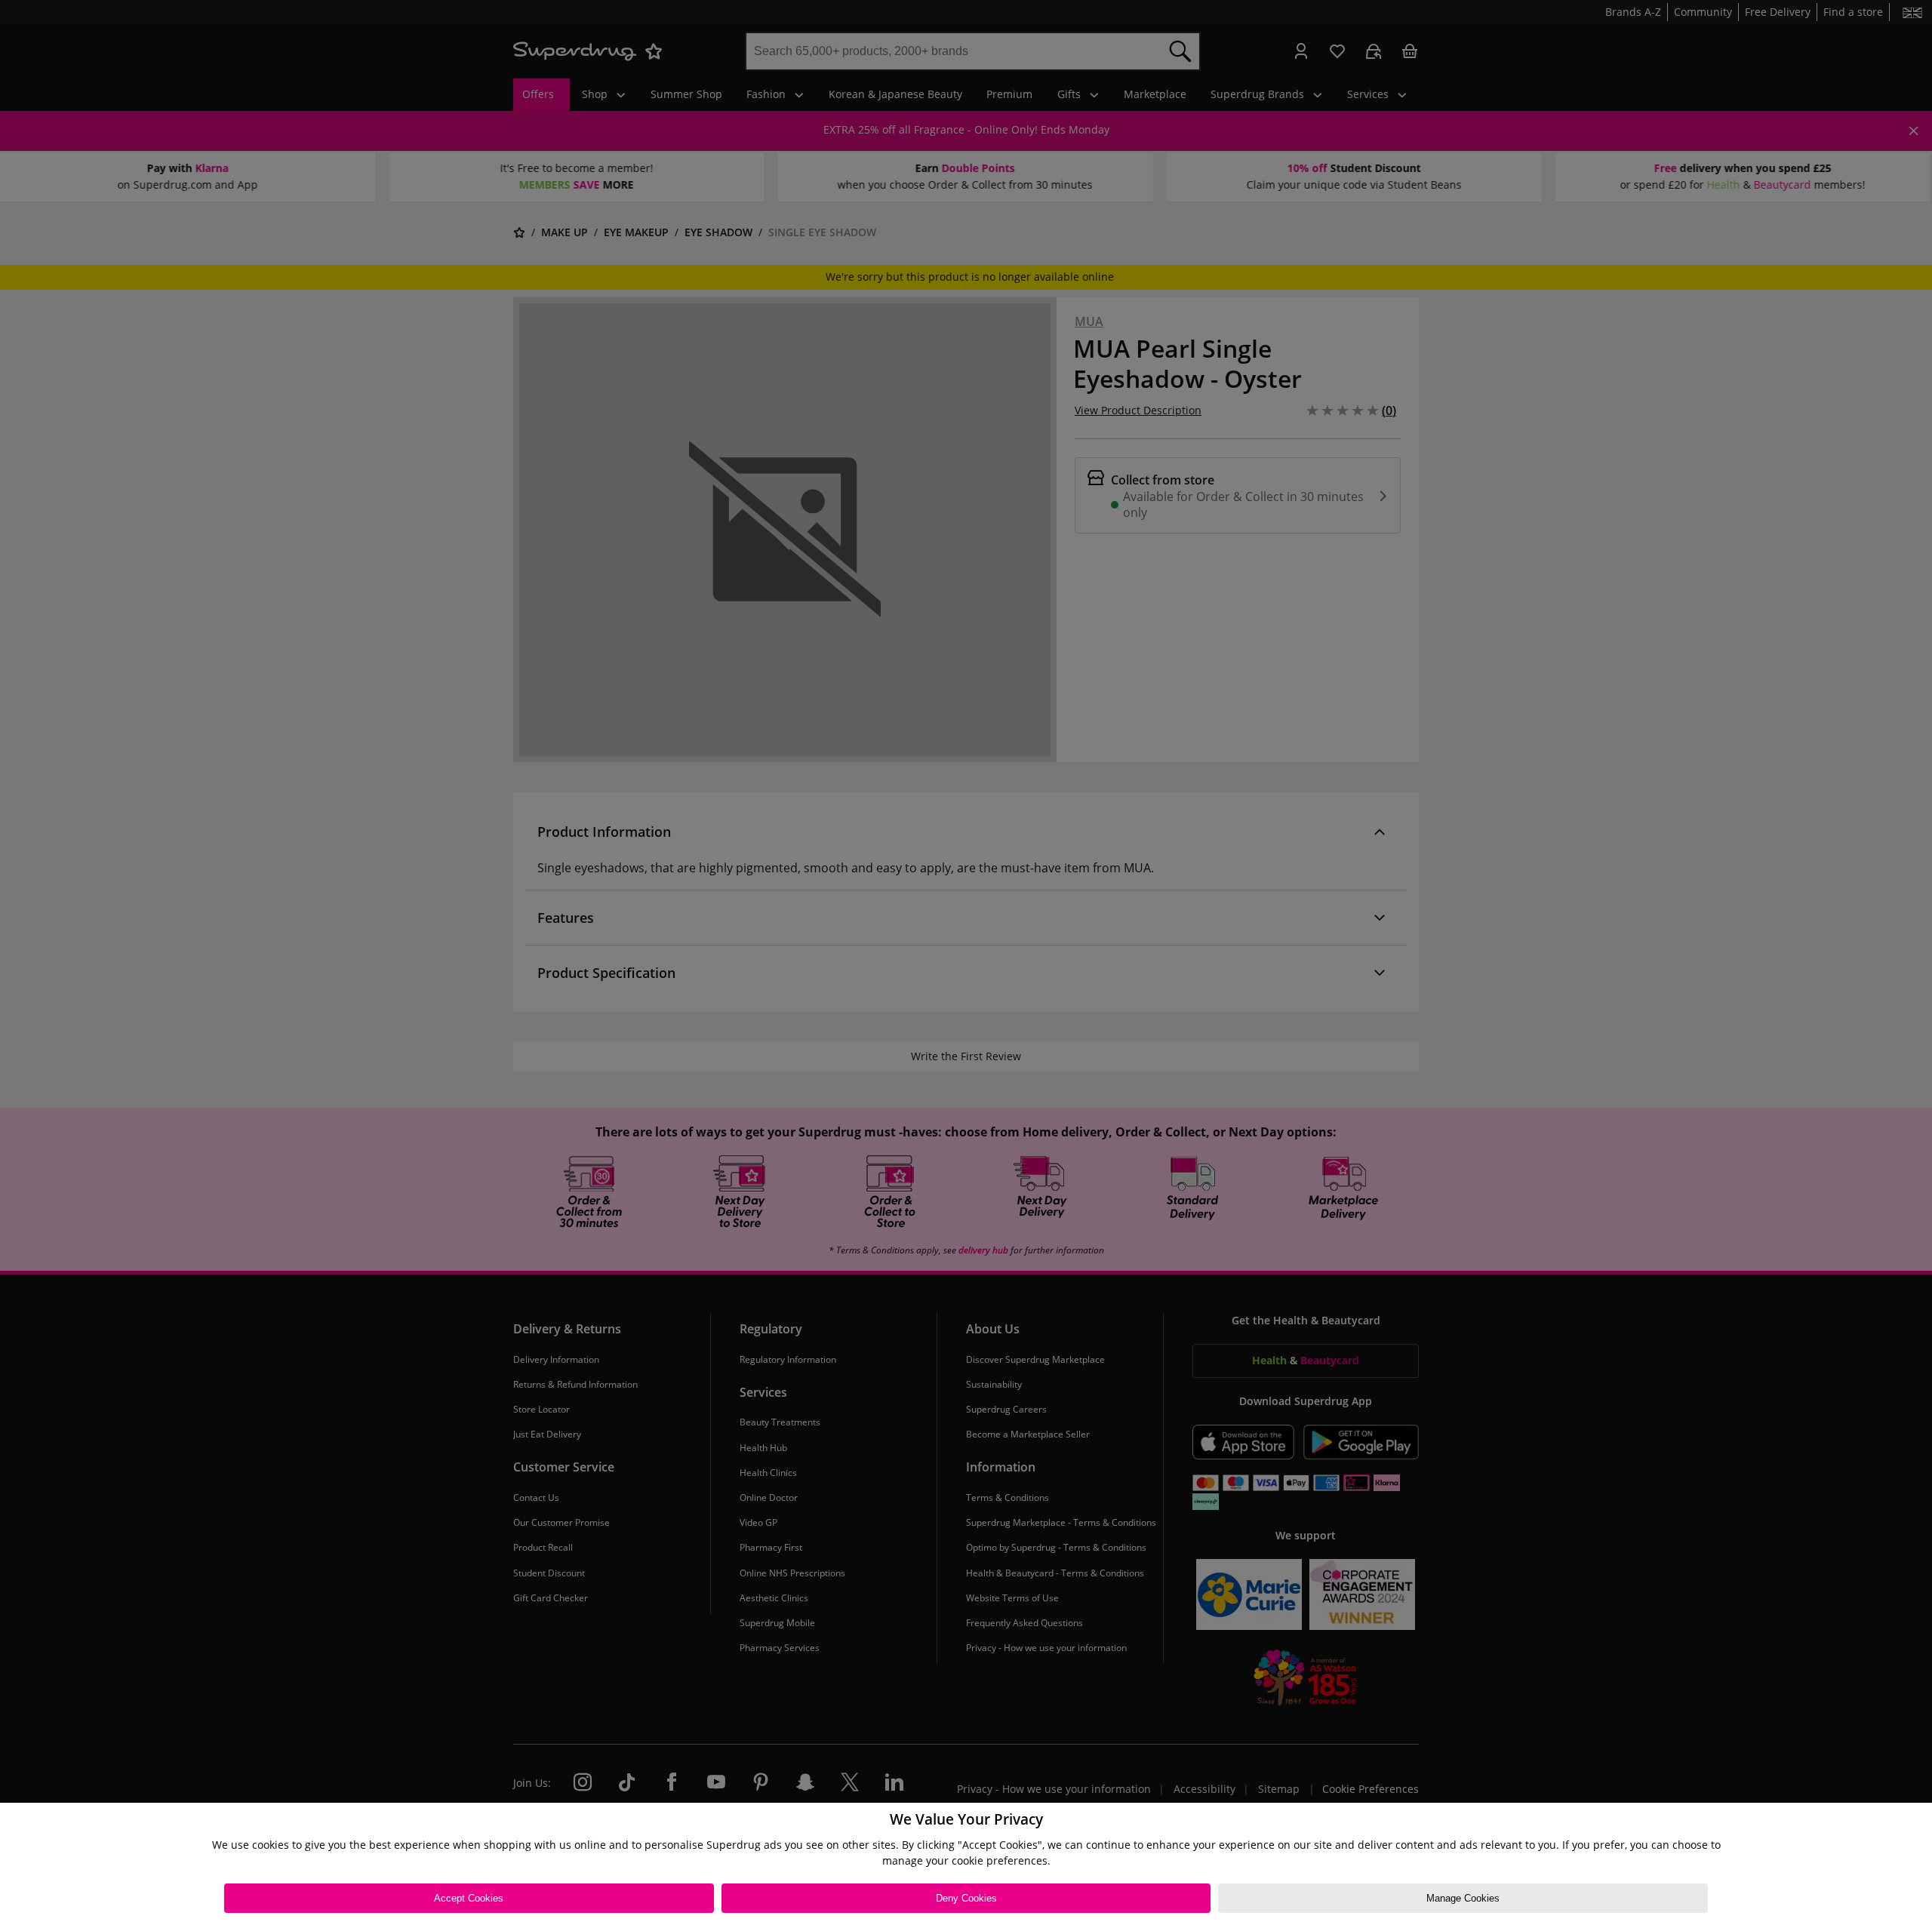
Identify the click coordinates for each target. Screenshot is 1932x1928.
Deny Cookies (966, 1898)
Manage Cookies (1463, 1898)
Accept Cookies (469, 1898)
